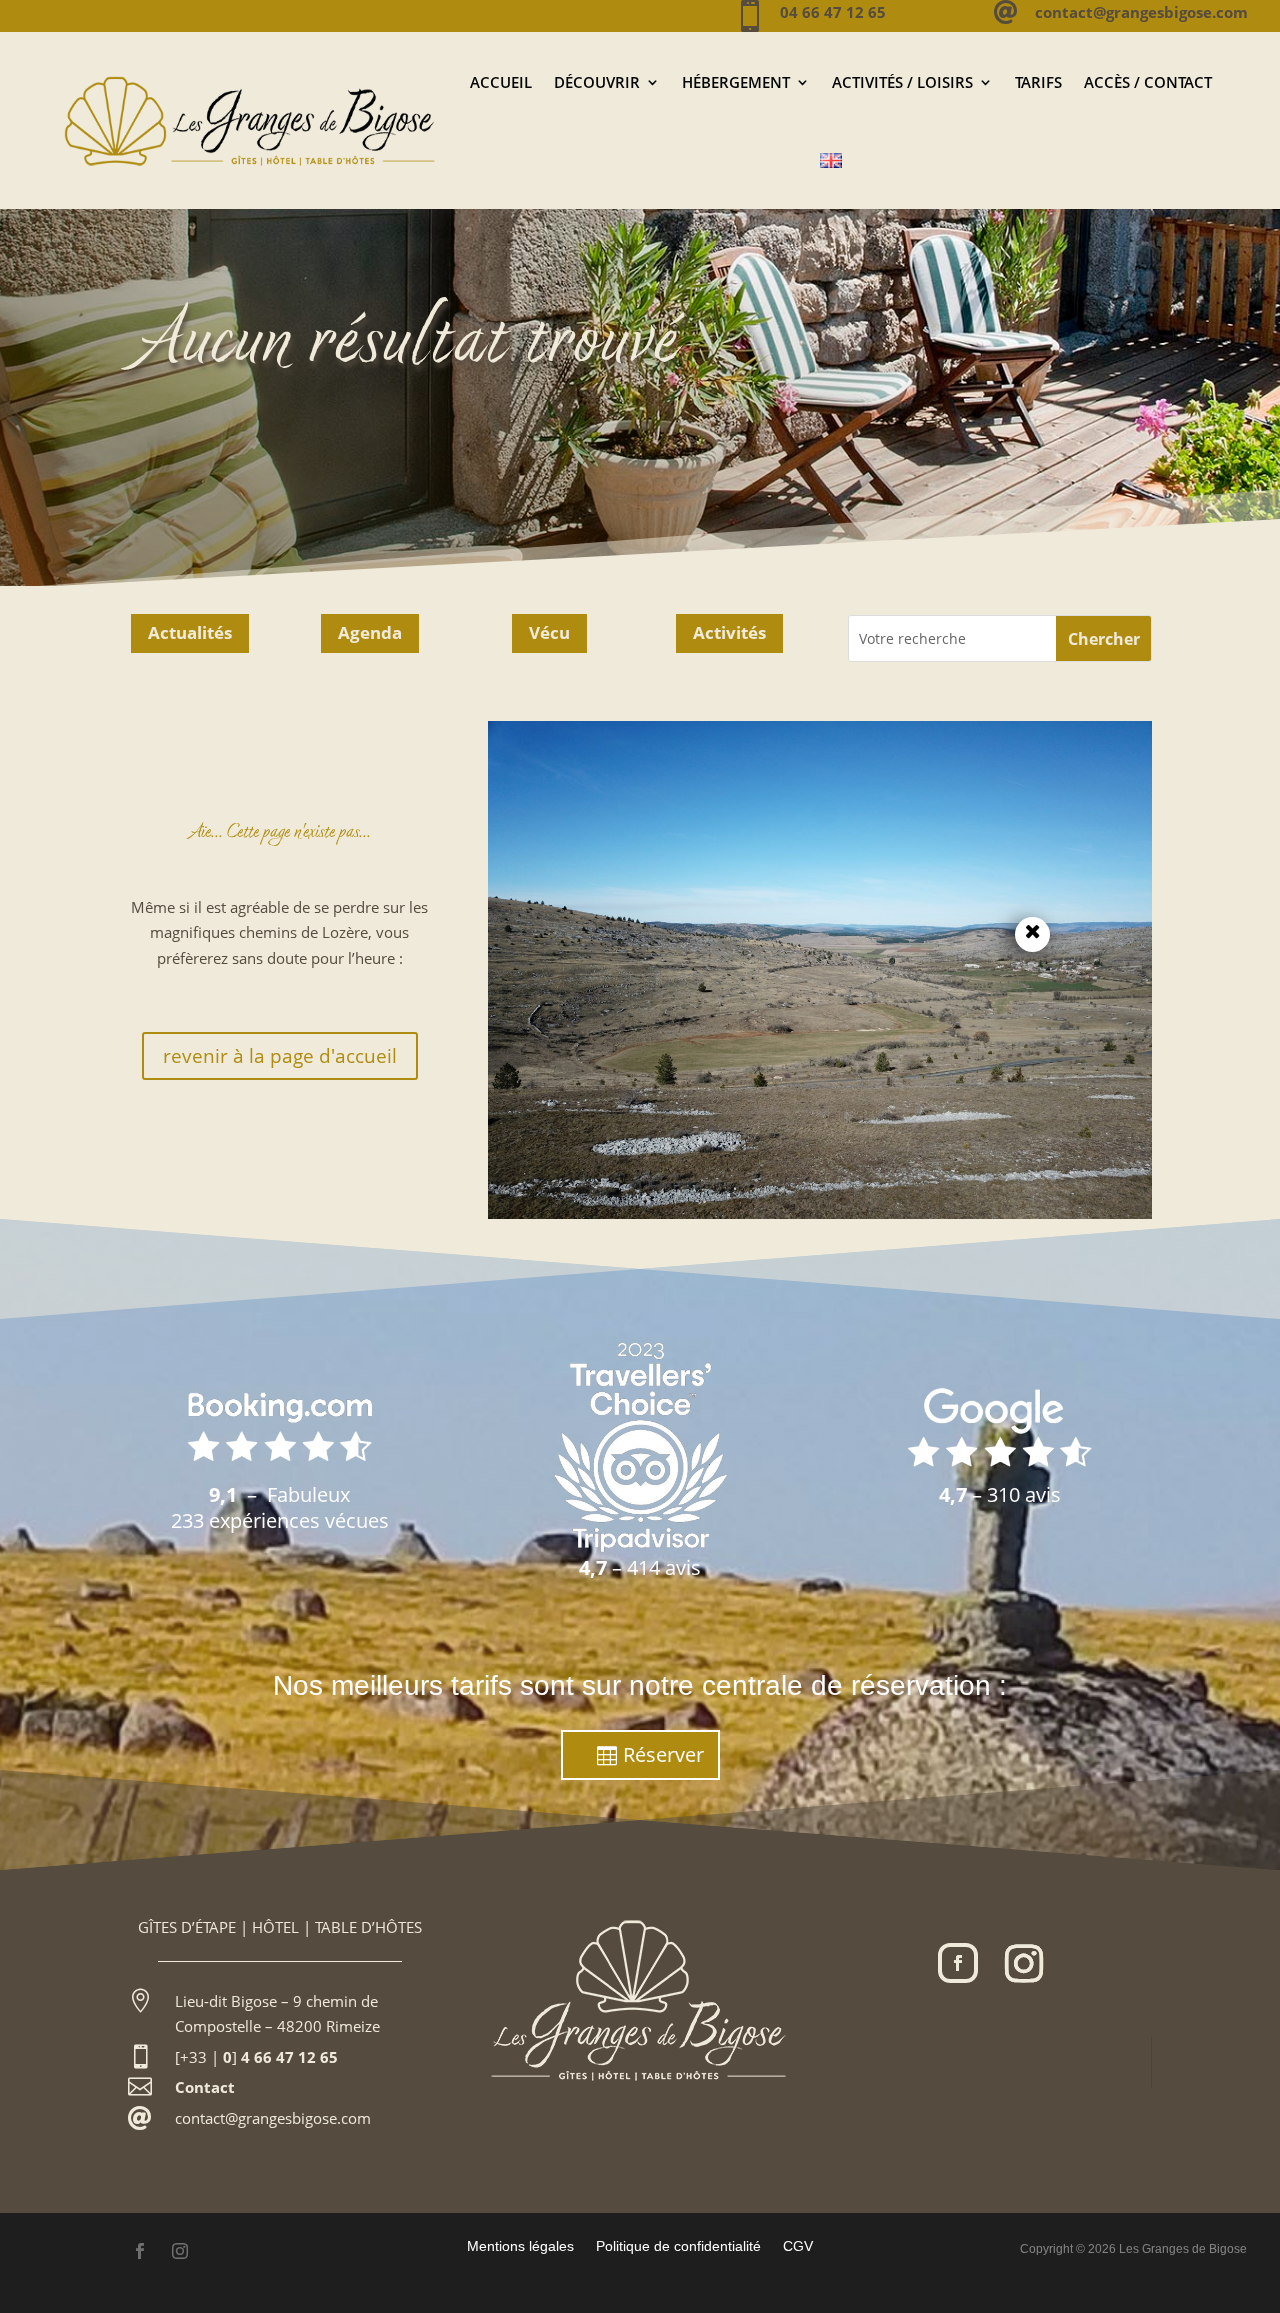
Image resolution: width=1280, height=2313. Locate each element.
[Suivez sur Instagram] (1024, 1963)
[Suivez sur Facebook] (958, 1963)
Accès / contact (1148, 82)
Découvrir (597, 82)
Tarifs (1038, 82)
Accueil (501, 82)
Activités (729, 632)
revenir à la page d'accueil (280, 1056)
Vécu (549, 632)
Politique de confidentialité (678, 2245)
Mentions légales (520, 2245)
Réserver (663, 1754)
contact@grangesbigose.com (273, 2118)
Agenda (370, 632)
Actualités (190, 632)
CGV (798, 2245)
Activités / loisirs (902, 82)
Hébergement (736, 82)
